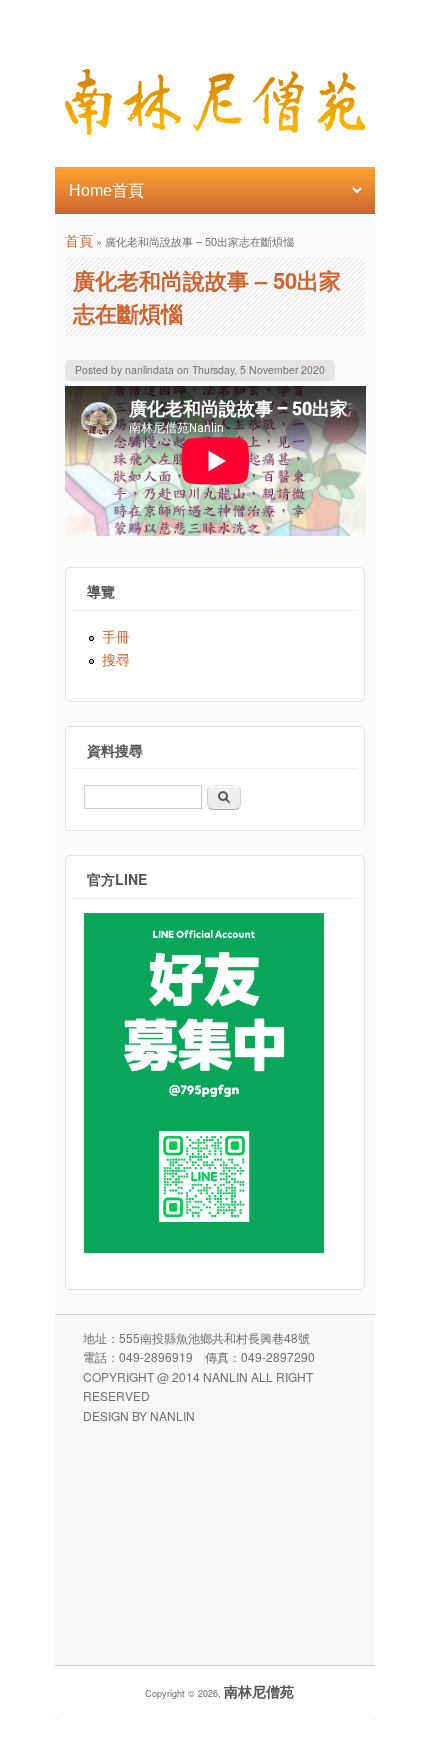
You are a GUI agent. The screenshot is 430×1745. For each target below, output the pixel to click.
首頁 (79, 240)
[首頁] (215, 129)
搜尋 (116, 659)
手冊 (116, 636)
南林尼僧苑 (259, 1691)
